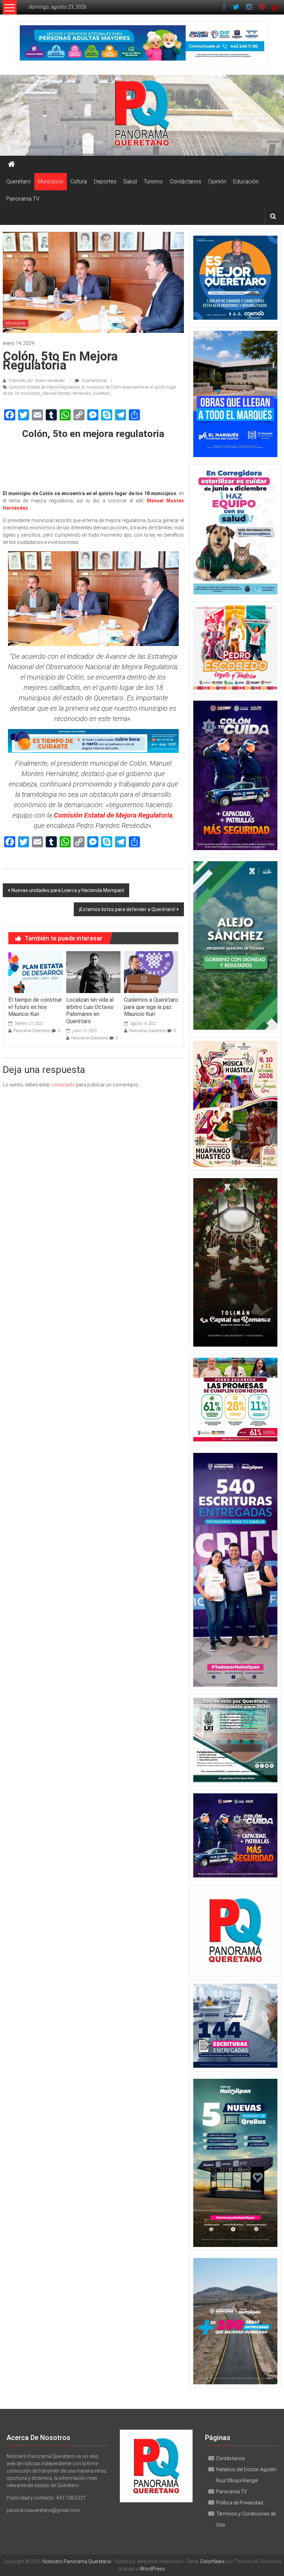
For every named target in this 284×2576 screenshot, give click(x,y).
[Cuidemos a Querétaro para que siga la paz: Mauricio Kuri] (151, 972)
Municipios (51, 181)
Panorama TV (23, 199)
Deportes (105, 181)
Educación (246, 181)
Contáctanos (185, 181)
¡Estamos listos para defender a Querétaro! (127, 909)
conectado (63, 1085)
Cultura (79, 181)
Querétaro (19, 181)
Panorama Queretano (32, 1031)
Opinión (217, 181)
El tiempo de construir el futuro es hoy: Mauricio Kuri (35, 1007)
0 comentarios (94, 381)
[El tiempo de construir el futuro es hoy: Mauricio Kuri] (35, 972)
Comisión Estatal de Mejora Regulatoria (44, 387)
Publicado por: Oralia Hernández (37, 381)
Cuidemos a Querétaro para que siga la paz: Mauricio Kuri (151, 1007)
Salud (130, 181)
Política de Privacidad (239, 2503)
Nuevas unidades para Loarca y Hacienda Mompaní (68, 890)
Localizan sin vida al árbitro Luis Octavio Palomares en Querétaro (90, 1011)
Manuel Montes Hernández (66, 393)
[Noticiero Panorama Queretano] (142, 115)
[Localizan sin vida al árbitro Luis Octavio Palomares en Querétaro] (93, 972)
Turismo (153, 181)
